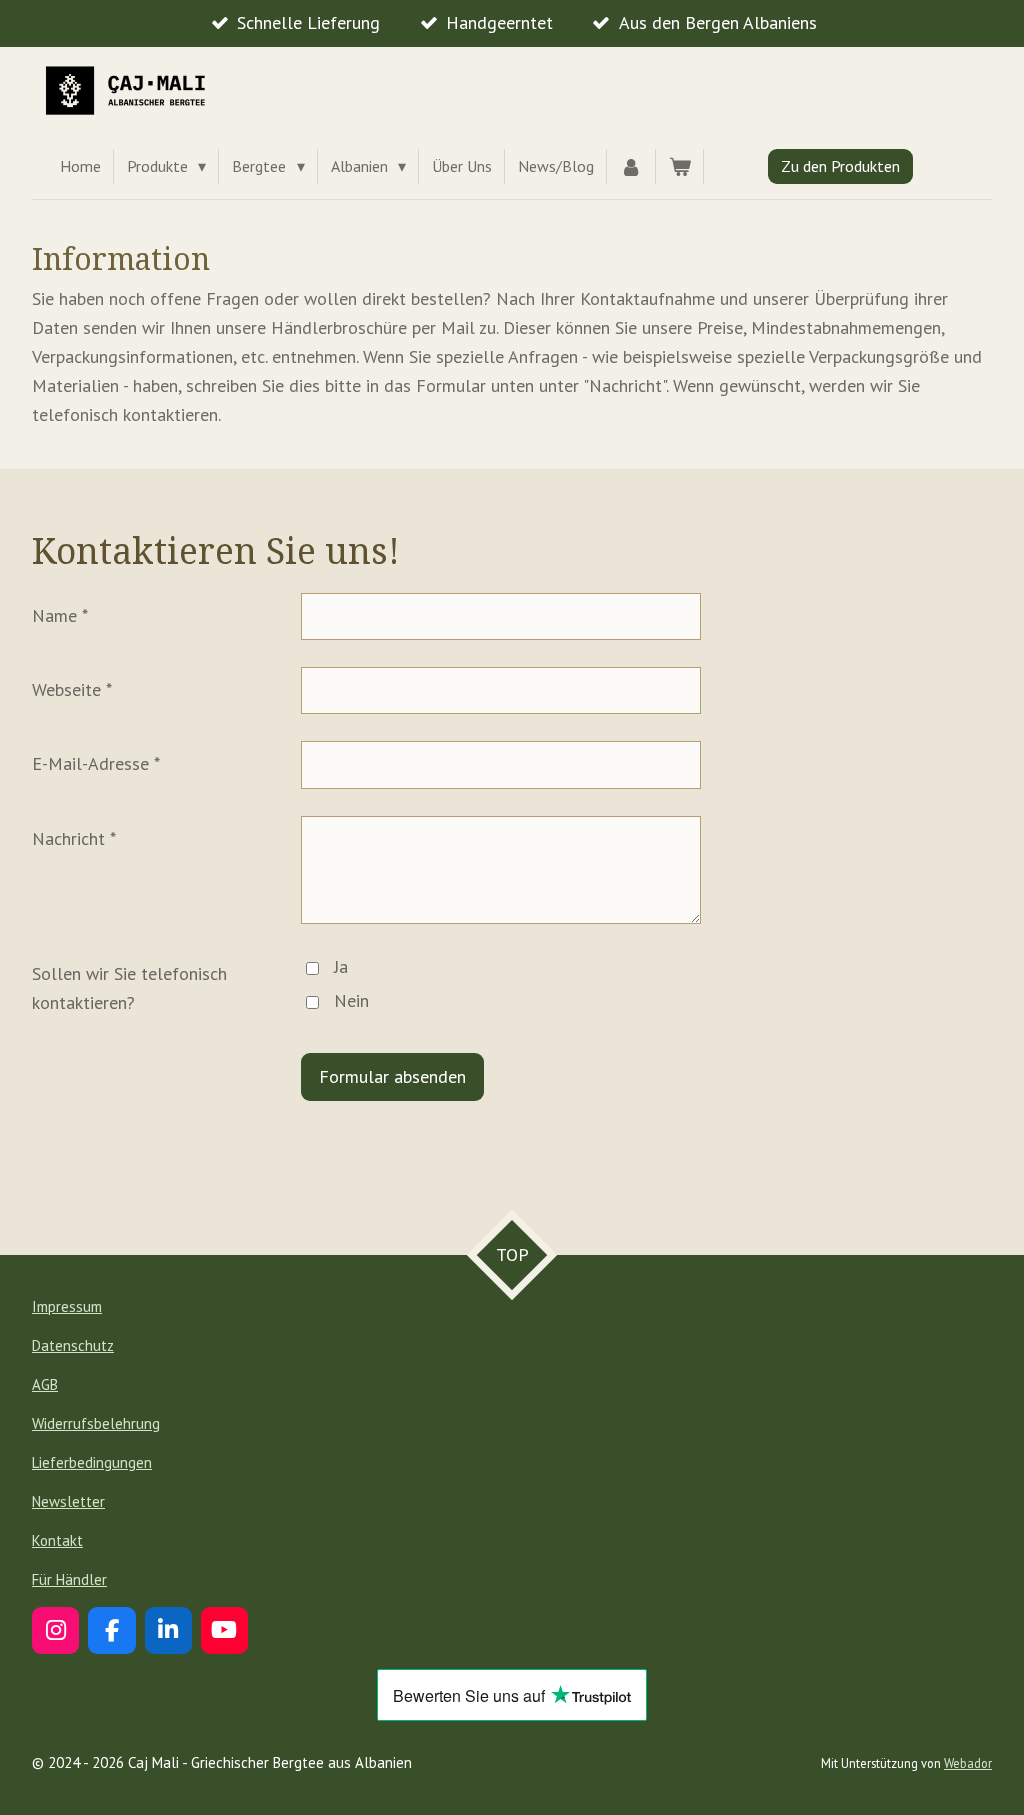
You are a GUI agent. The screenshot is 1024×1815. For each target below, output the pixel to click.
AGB (45, 1384)
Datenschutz (73, 1345)
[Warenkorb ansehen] (680, 167)
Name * (60, 615)
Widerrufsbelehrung (96, 1423)
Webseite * (72, 689)
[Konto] (631, 167)
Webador (968, 1763)
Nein (351, 1000)
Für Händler (69, 1579)
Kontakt (57, 1540)
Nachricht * (74, 838)
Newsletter (68, 1501)
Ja (341, 966)
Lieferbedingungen (92, 1462)
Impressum (67, 1306)
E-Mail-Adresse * (96, 763)
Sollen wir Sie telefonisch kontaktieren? (129, 988)
